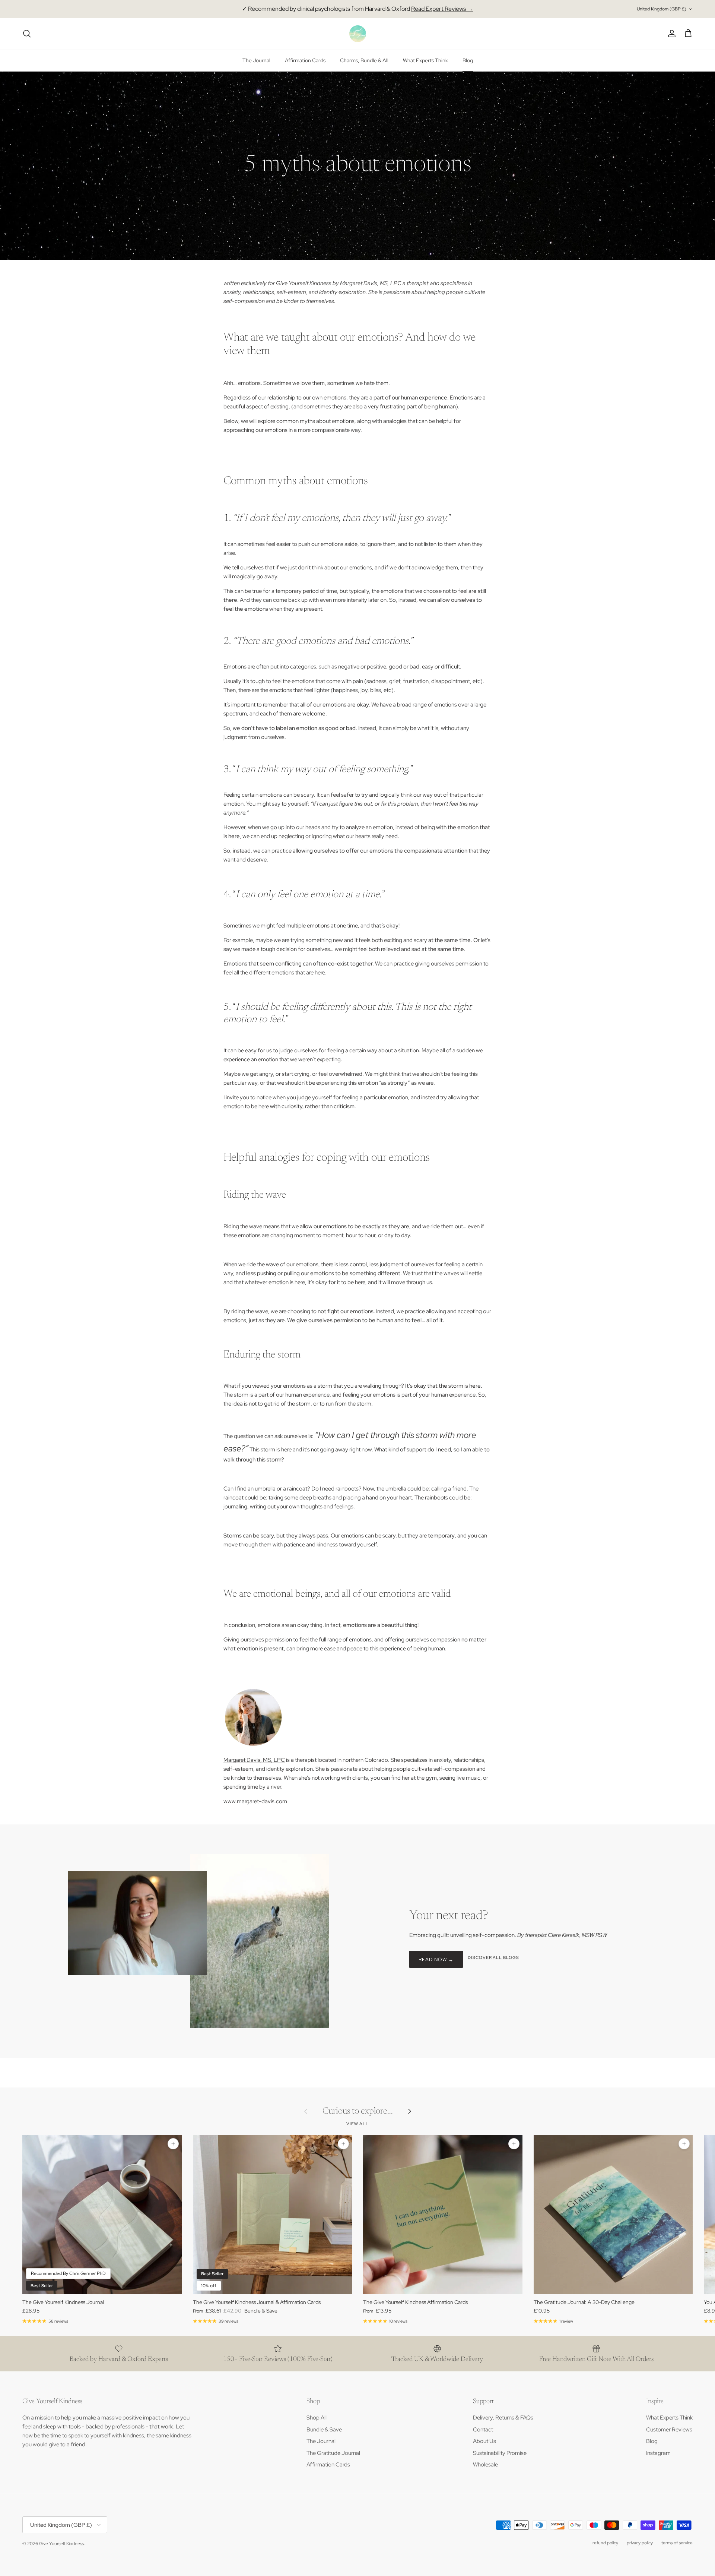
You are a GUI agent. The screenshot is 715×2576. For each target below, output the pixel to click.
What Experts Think (425, 60)
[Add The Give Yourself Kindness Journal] (173, 2144)
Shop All (317, 2418)
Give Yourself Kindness (61, 2544)
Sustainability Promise (500, 2453)
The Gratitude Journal (333, 2453)
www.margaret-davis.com (255, 1801)
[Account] (670, 34)
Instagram (658, 2453)
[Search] (27, 34)
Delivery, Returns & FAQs (503, 2418)
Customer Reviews (669, 2430)
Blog (468, 60)
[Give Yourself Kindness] (358, 34)
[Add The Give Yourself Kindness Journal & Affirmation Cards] (343, 2144)
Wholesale (485, 2465)
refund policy (605, 2543)
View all (357, 2124)
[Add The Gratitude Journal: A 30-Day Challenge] (684, 2144)
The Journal (256, 60)
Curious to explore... (358, 2111)
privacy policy (640, 2543)
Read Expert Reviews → (442, 9)
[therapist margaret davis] (253, 1745)
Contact (483, 2430)
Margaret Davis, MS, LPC (371, 283)
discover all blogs (493, 1957)
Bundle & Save (324, 2430)
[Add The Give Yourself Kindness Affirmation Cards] (514, 2144)
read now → (436, 1959)
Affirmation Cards (305, 60)
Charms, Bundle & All (364, 60)
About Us (484, 2441)
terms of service (677, 2543)
